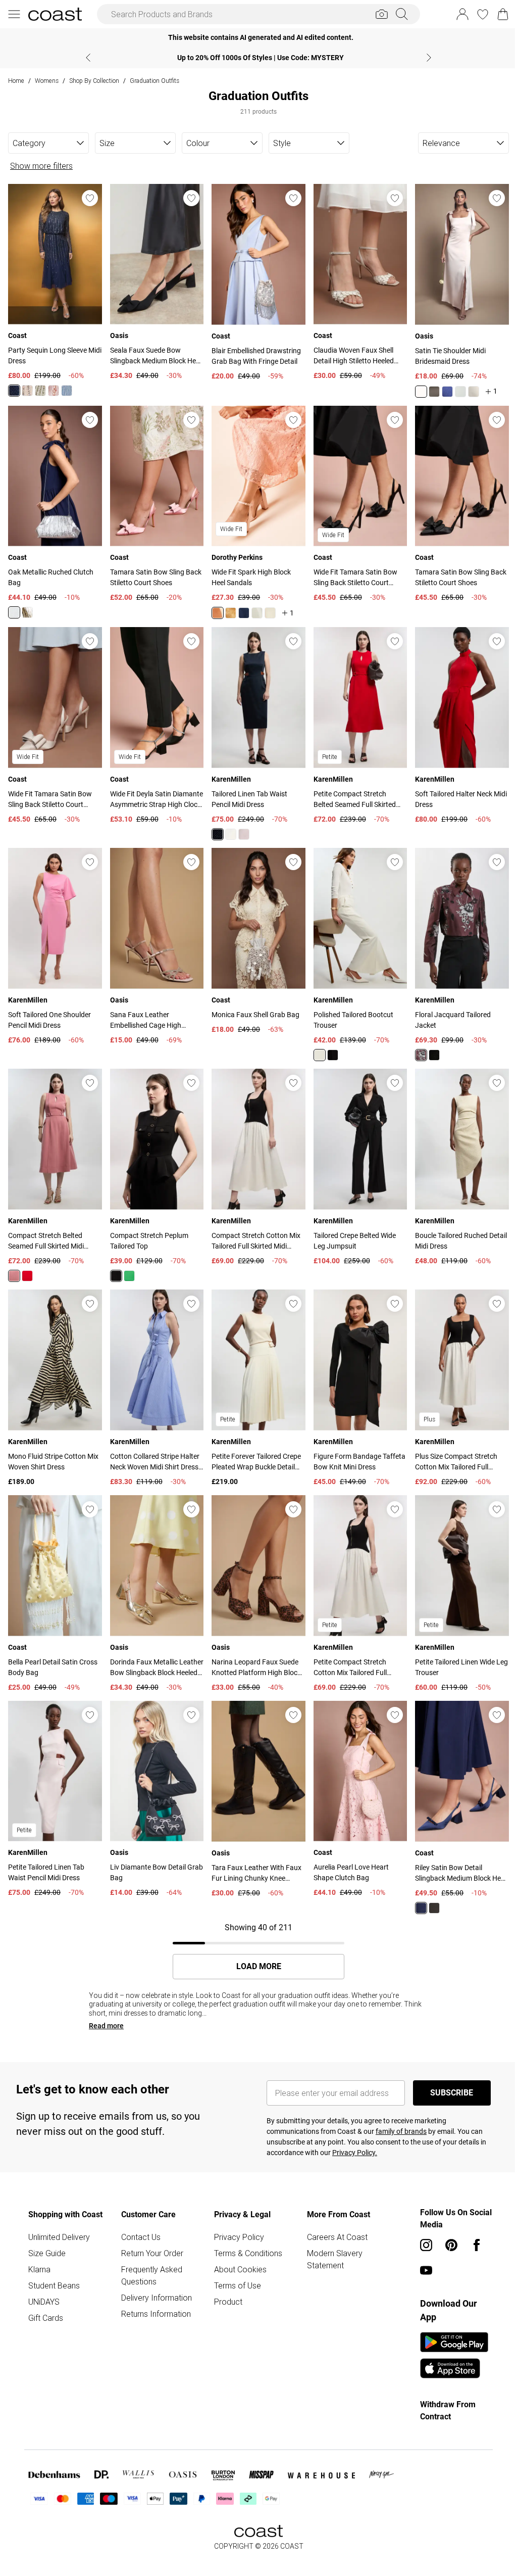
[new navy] (14, 391)
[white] (270, 613)
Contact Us (141, 2237)
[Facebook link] (477, 2245)
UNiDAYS (44, 2302)
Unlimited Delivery (59, 2237)
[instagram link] (426, 2245)
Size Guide (47, 2253)
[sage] (40, 391)
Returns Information (156, 2314)
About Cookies (240, 2269)
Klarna (39, 2269)
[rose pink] (54, 391)
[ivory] (231, 834)
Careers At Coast (337, 2237)
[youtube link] (426, 2270)
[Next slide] (429, 58)
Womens (47, 81)
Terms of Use (238, 2285)
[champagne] (27, 391)
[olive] (434, 392)
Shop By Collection (94, 81)
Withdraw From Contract (448, 2411)
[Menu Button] (14, 14)
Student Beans (54, 2285)
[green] (129, 1276)
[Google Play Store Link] (454, 2342)
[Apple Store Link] (454, 2368)
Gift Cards (46, 2318)
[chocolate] (421, 1055)
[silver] (14, 612)
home (16, 81)
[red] (27, 1276)
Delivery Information (157, 2298)
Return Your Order (152, 2253)
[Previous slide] (88, 58)
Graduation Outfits (154, 81)
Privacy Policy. (355, 2153)
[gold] (27, 612)
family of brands (401, 2131)
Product (228, 2302)
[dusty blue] (67, 391)
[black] (333, 1055)
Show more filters (41, 166)
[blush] (421, 392)
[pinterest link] (451, 2245)
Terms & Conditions (248, 2253)
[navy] (447, 392)
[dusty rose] (14, 1276)
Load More (259, 1967)
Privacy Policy (239, 2237)
